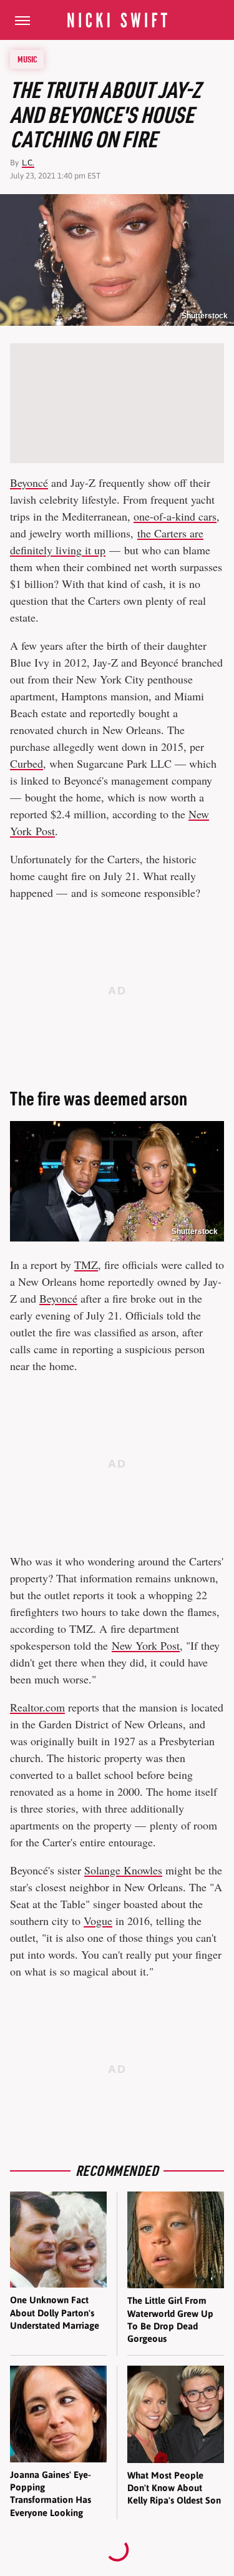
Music (27, 59)
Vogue (98, 1921)
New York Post (146, 1645)
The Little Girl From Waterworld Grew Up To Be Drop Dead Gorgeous (170, 2319)
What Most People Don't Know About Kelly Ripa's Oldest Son (174, 2488)
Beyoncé (29, 482)
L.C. (28, 163)
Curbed (27, 763)
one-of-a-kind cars (175, 516)
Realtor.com (37, 1707)
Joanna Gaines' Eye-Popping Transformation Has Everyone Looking (51, 2494)
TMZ (86, 1265)
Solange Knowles (123, 1870)
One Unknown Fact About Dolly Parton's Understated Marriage (55, 2313)
